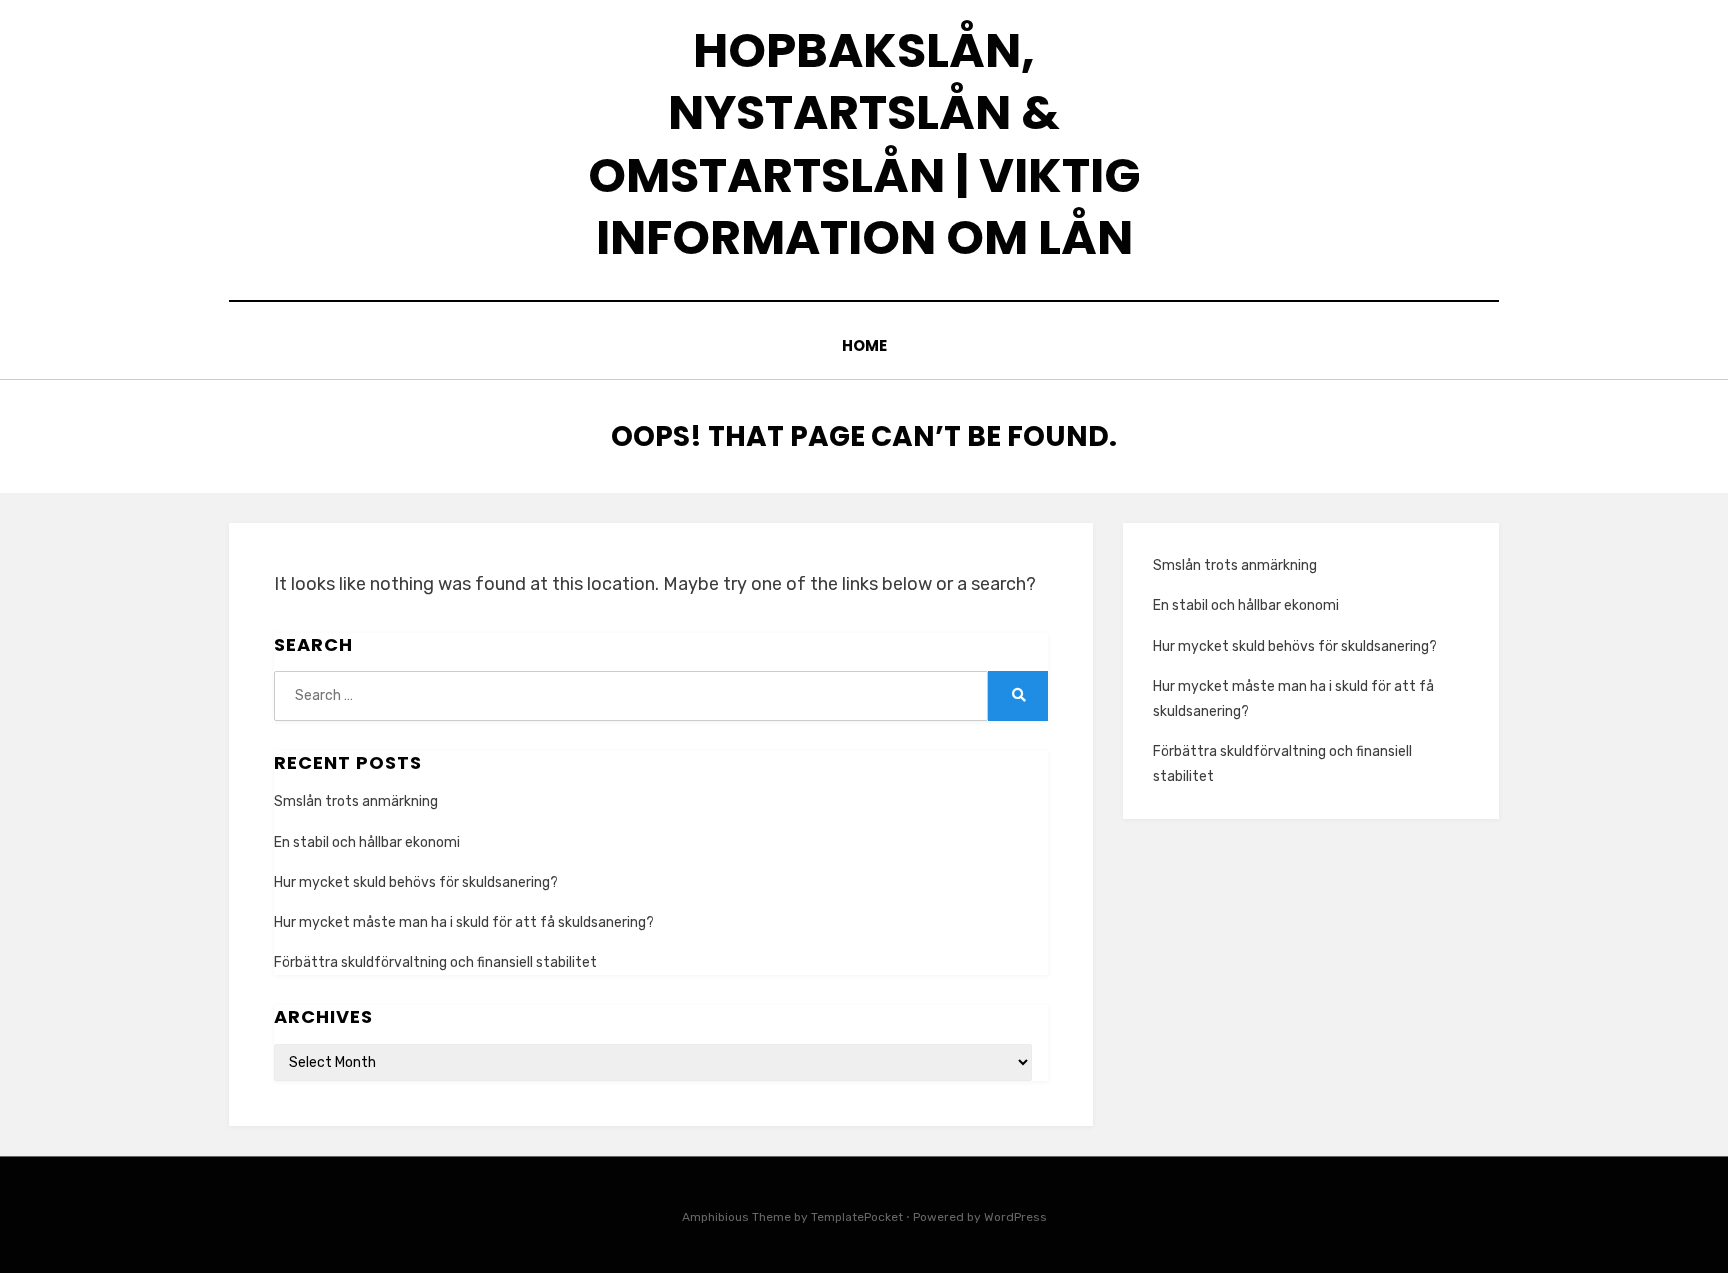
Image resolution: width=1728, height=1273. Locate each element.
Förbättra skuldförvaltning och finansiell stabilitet (435, 962)
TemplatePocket (857, 1217)
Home (864, 345)
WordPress (1015, 1217)
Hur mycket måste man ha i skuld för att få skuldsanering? (464, 922)
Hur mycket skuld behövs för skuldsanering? (416, 882)
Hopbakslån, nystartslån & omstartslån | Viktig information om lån (864, 144)
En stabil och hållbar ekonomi (367, 842)
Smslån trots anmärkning (356, 801)
